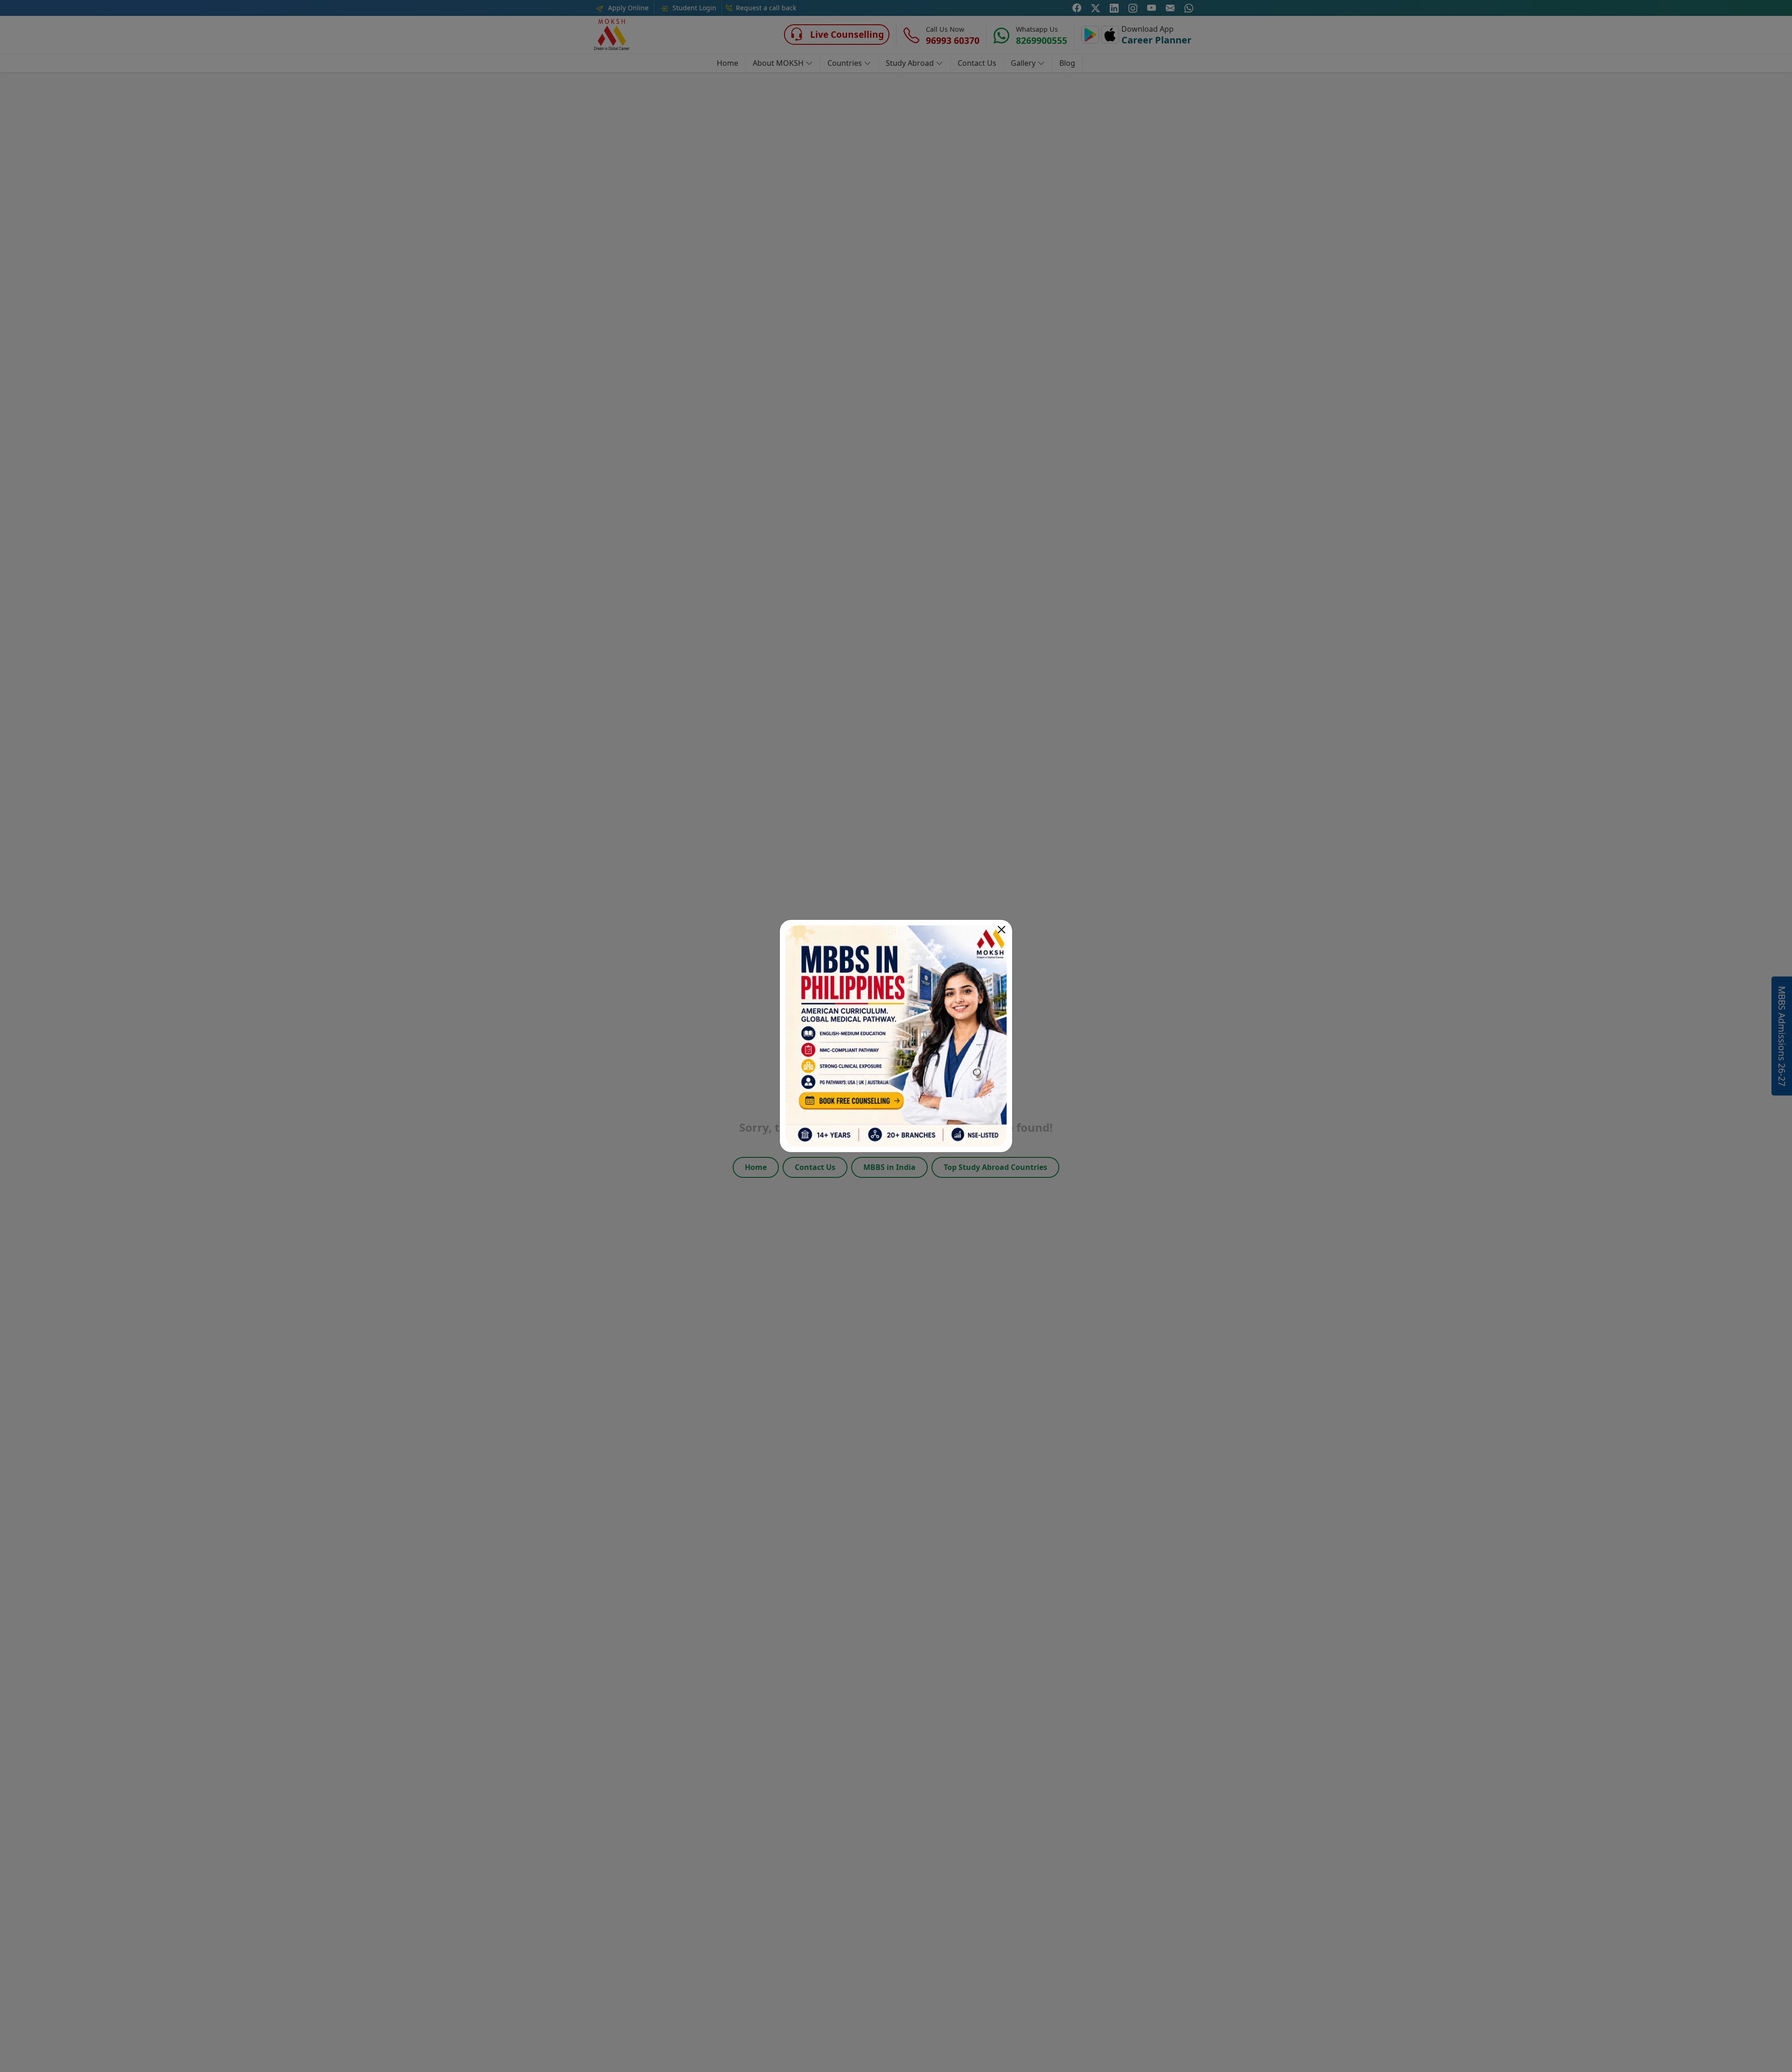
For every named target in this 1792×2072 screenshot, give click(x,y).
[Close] (1001, 930)
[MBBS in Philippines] (896, 1036)
